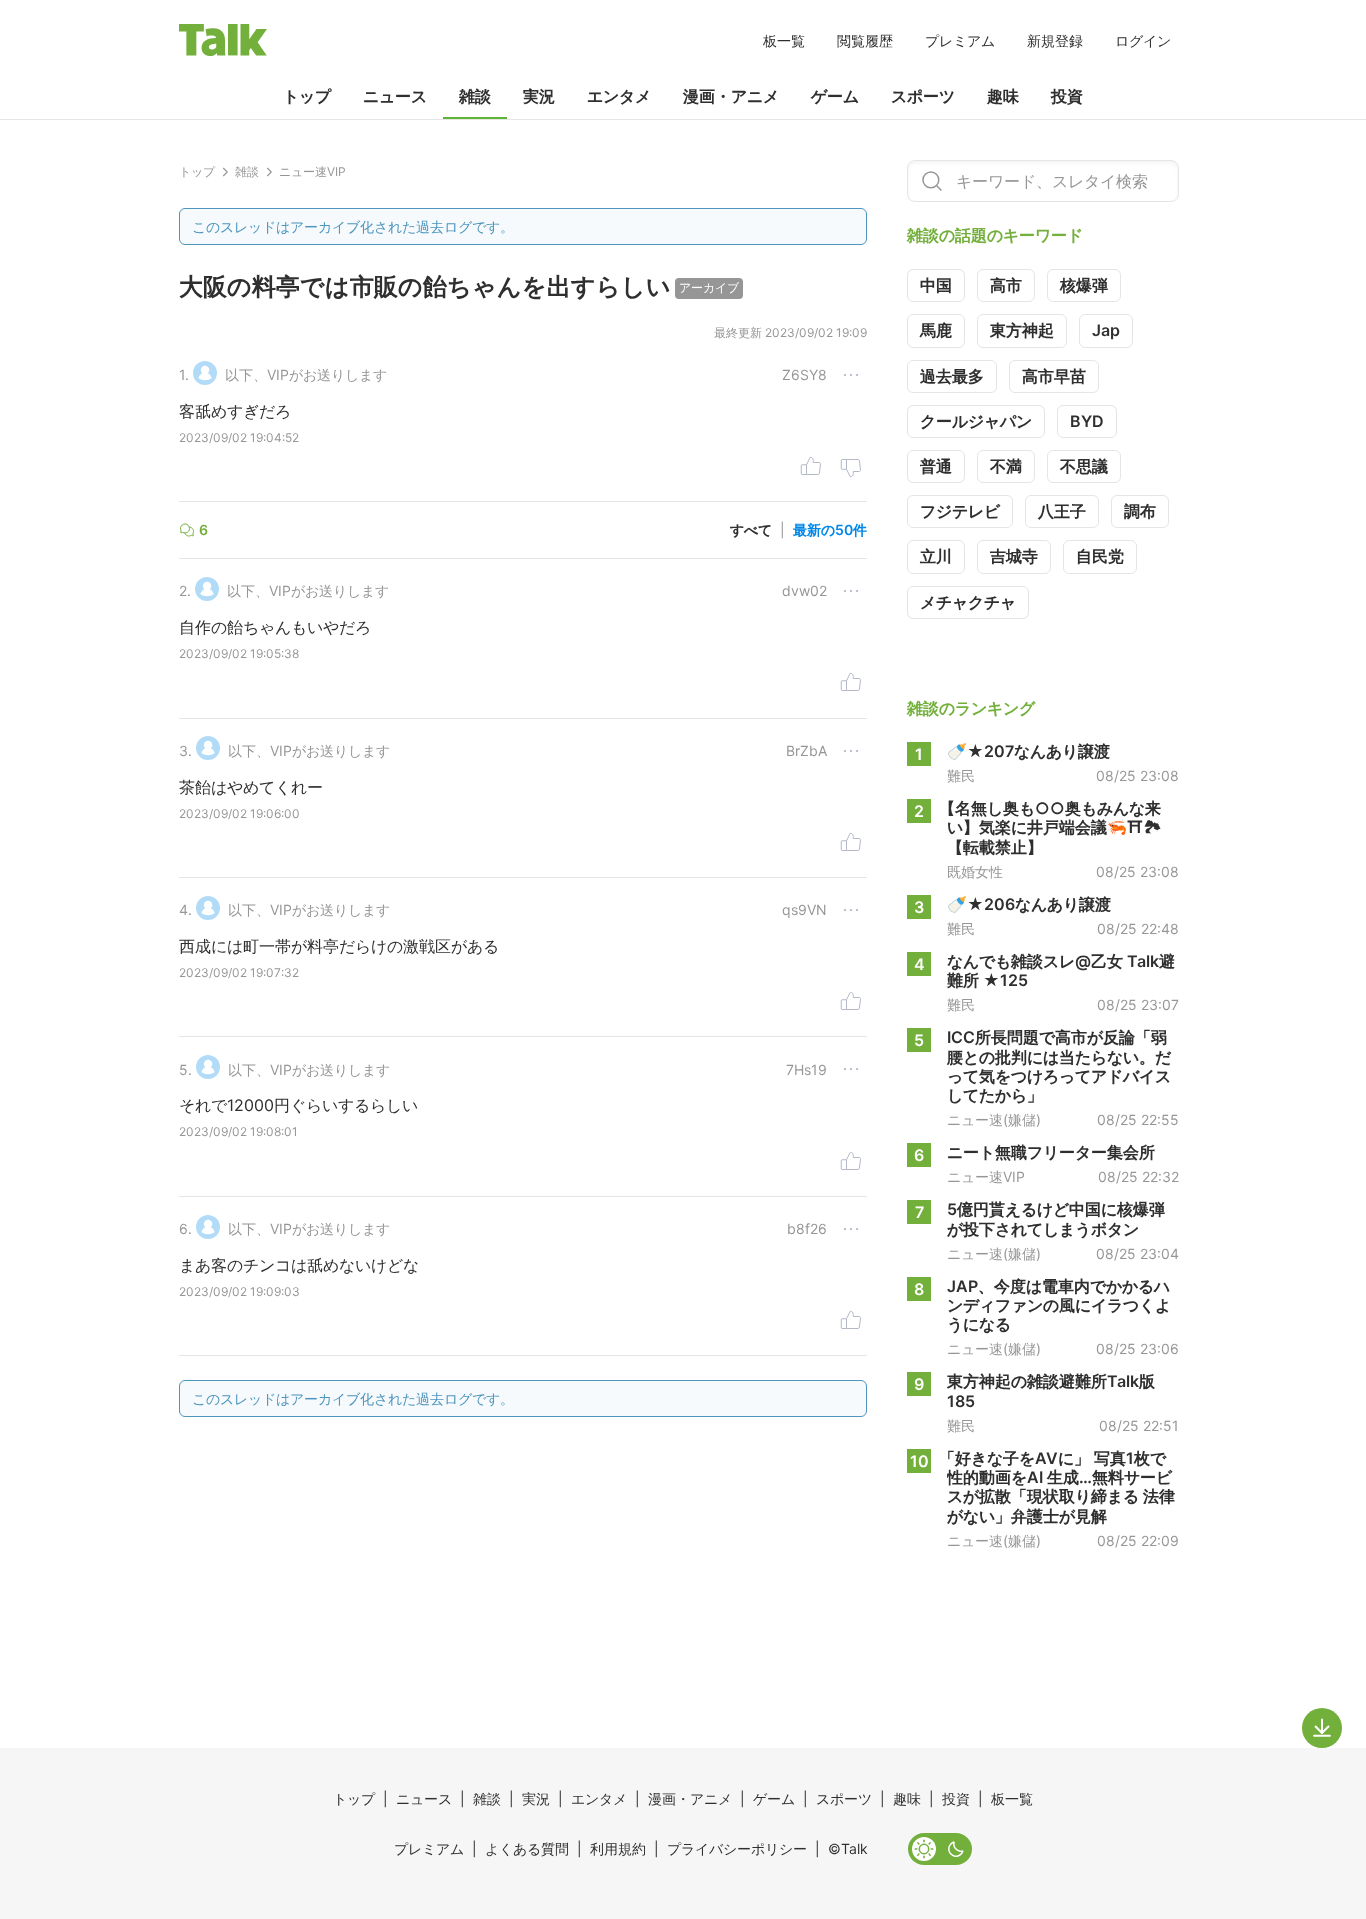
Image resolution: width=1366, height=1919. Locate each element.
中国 (936, 285)
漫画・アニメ (731, 96)
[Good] (811, 469)
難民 (961, 776)
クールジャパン (976, 421)
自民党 (1100, 556)
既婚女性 (975, 872)
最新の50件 (830, 529)
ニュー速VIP (986, 1177)
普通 (936, 466)
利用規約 (618, 1848)
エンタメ (619, 96)
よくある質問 (527, 1848)
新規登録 (1055, 40)
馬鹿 (936, 330)
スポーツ (923, 96)
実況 (539, 96)
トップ (307, 96)
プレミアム (960, 40)
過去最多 (952, 376)
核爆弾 (1084, 285)
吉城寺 (1014, 556)
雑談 (475, 96)
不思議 (1084, 466)
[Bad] (851, 469)
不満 (1006, 466)
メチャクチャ (968, 602)
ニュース (395, 96)
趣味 (1003, 96)
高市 (1006, 285)
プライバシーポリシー (737, 1848)
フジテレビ (960, 511)
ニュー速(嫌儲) (994, 1120)
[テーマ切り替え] (940, 1849)
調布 (1140, 511)
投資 (1067, 96)
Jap (1106, 330)
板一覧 (784, 40)
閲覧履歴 (865, 40)
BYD (1087, 421)
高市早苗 (1054, 376)
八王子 (1062, 511)
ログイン (1143, 40)
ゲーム (835, 96)
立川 (936, 556)
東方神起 (1022, 330)
